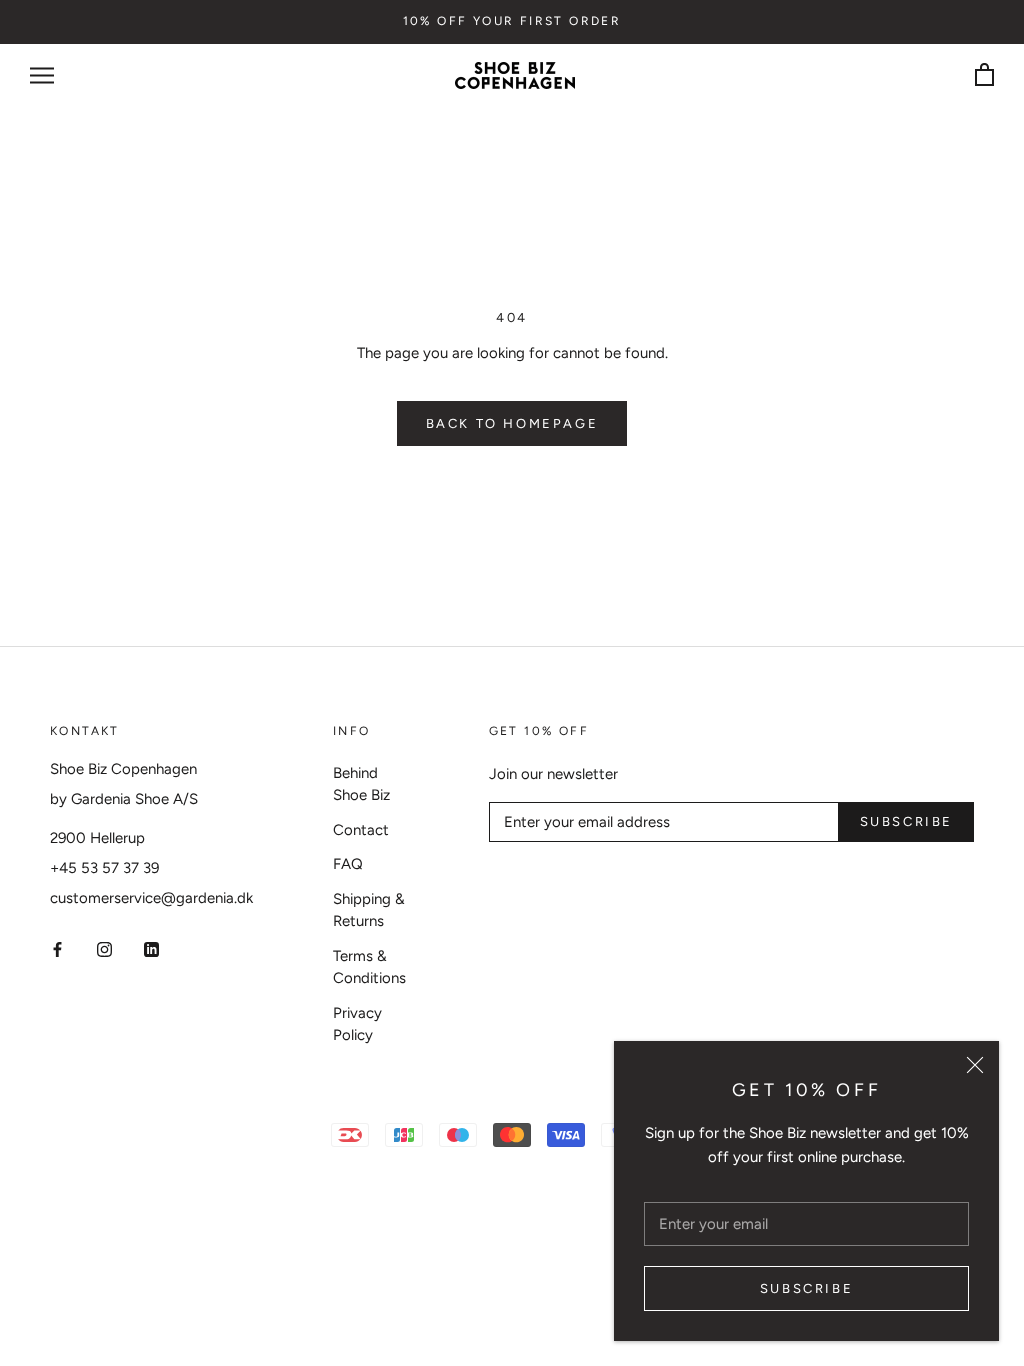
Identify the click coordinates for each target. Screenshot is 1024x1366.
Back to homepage (512, 423)
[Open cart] (984, 75)
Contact (361, 830)
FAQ (348, 864)
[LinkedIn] (151, 948)
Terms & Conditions (369, 967)
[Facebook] (57, 948)
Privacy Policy (357, 1024)
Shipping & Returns (369, 910)
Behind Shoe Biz (361, 784)
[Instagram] (104, 948)
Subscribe (806, 1288)
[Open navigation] (42, 75)
